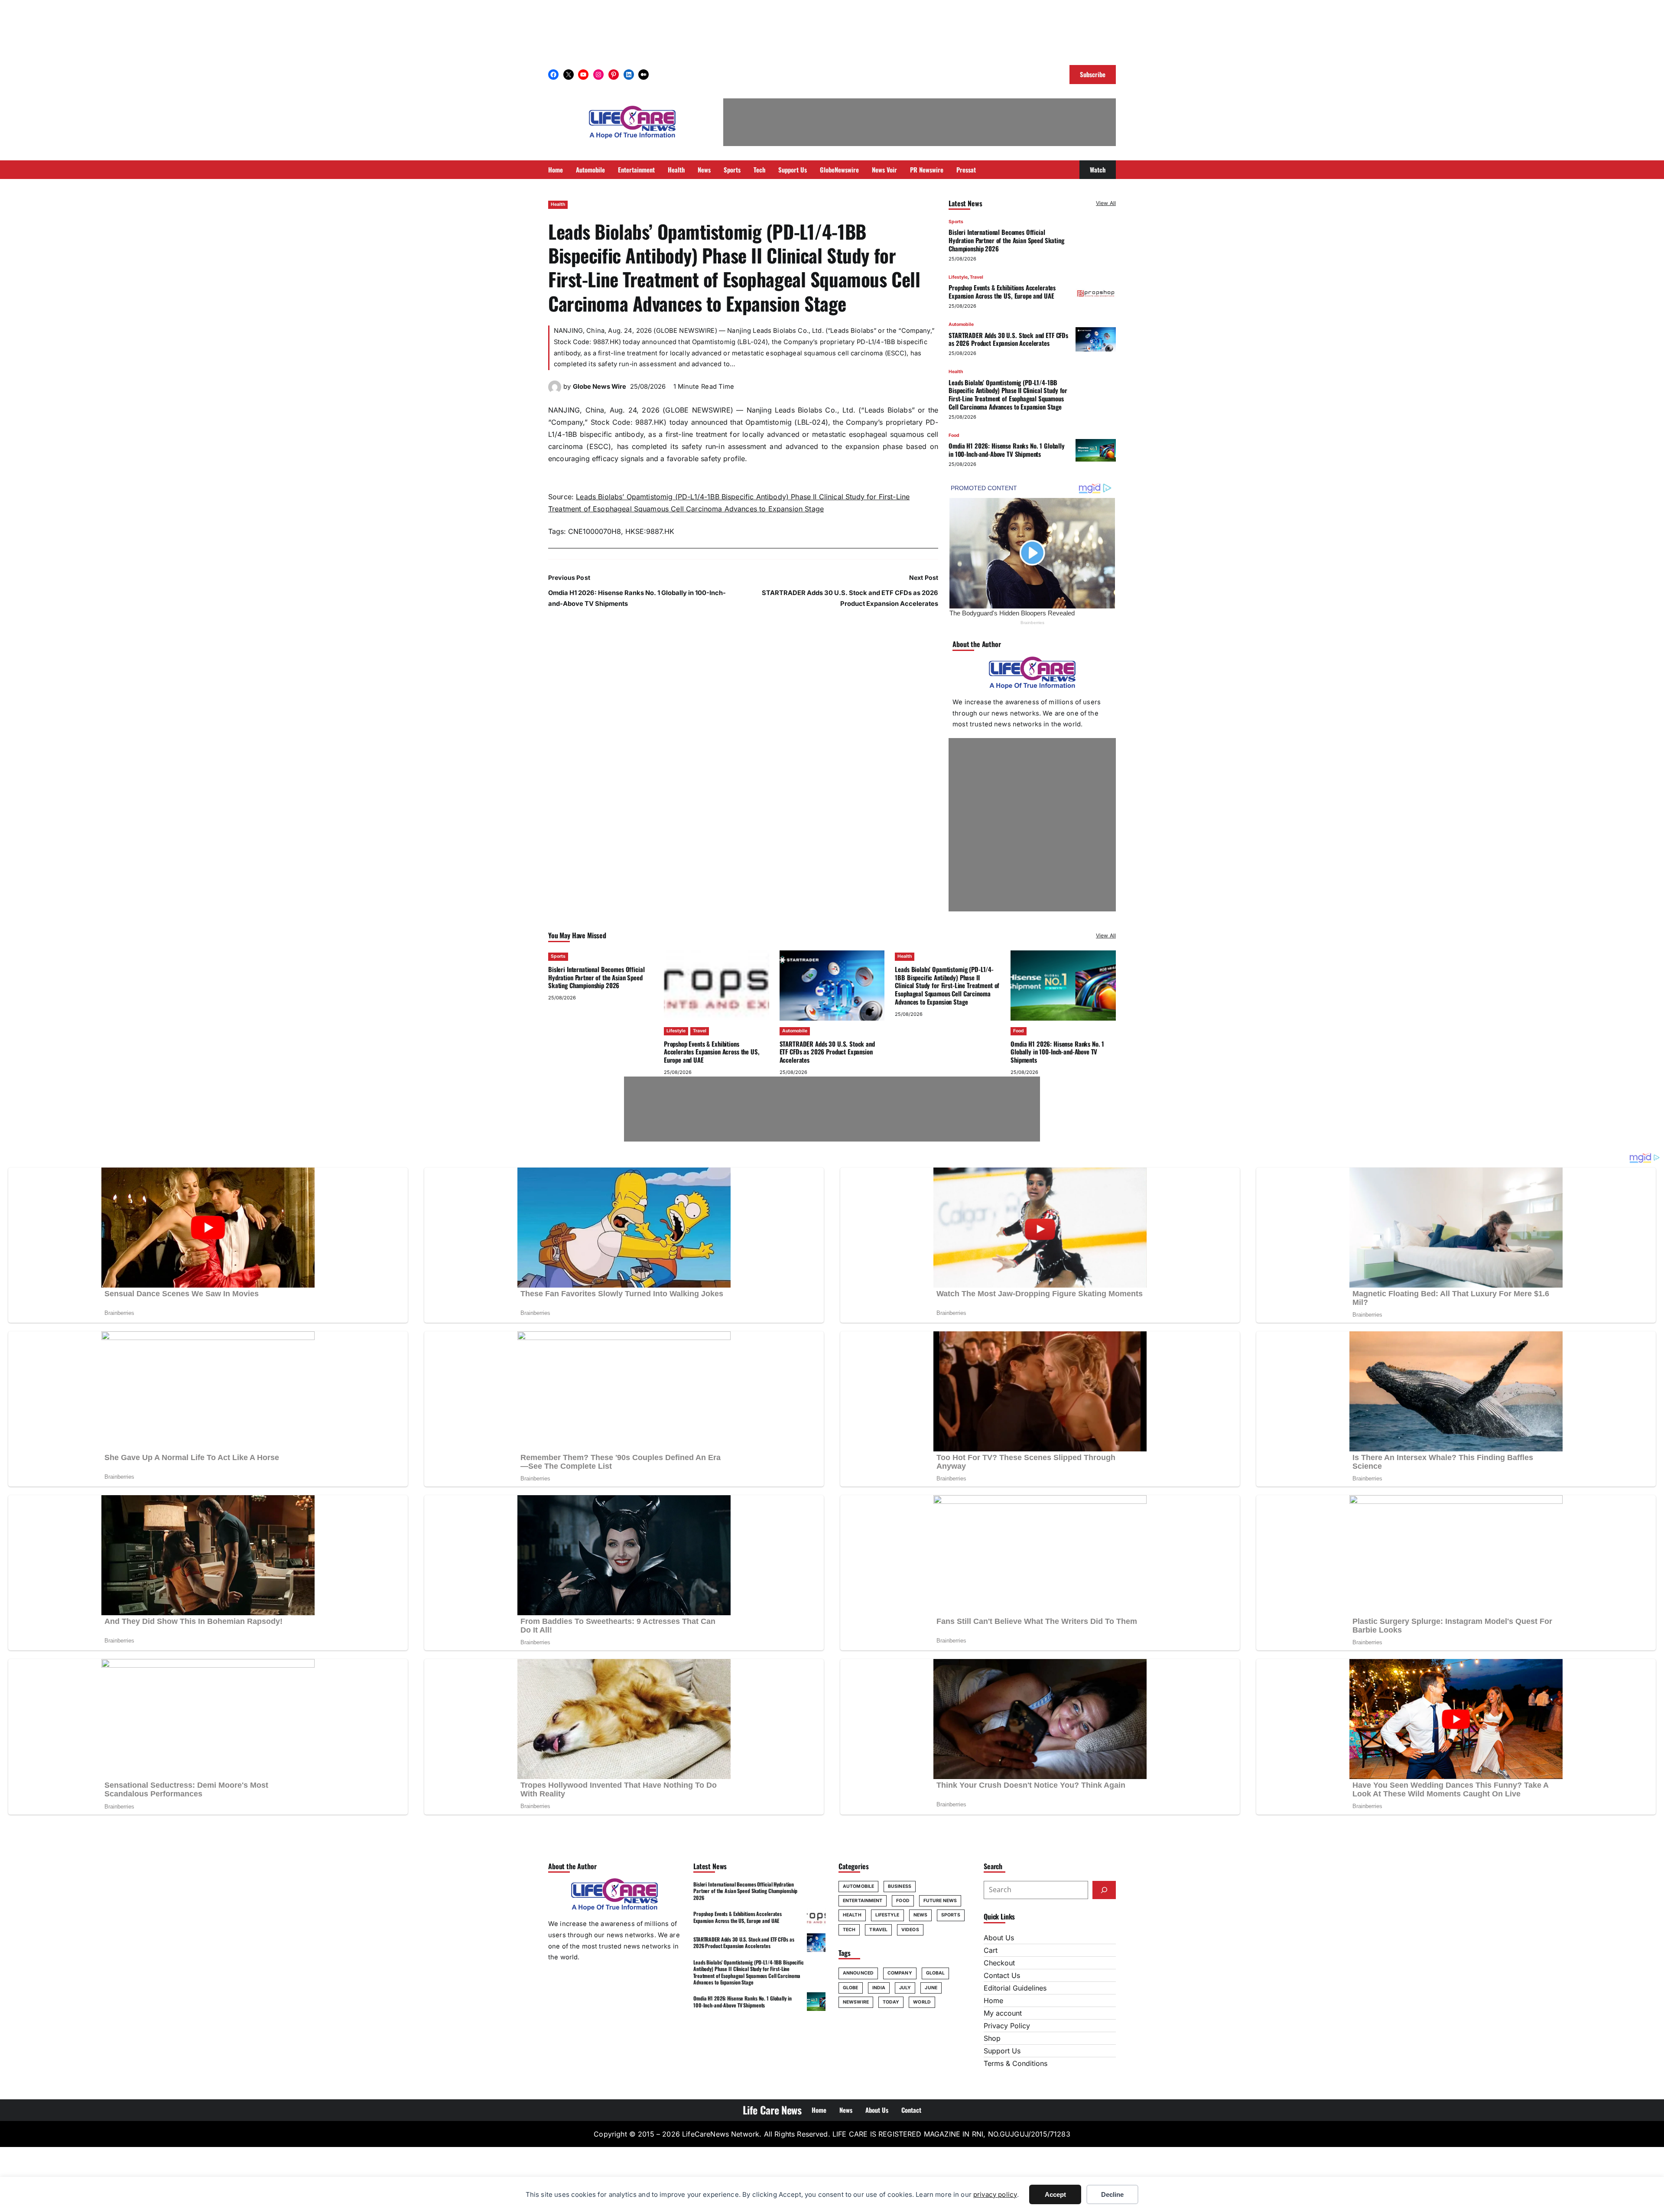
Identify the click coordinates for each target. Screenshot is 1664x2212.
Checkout (999, 1963)
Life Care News (772, 2110)
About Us (999, 1938)
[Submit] (1104, 1890)
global (936, 1973)
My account (1003, 2013)
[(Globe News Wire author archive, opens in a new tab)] (555, 391)
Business (900, 1886)
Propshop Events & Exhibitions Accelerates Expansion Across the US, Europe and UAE (1002, 291)
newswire (856, 2002)
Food (954, 435)
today (891, 2002)
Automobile (961, 324)
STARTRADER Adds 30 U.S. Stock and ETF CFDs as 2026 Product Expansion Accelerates (1008, 339)
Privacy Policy (1007, 2026)
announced (858, 1973)
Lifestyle (958, 277)
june (931, 1988)
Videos (910, 1930)
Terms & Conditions (1016, 2063)
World (922, 2002)
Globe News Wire (600, 387)
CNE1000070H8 (595, 531)
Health (558, 204)
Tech (849, 1930)
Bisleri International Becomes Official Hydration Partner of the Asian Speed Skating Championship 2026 (1006, 240)
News (920, 1915)
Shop (992, 2038)
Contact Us (1002, 1975)
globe (851, 1988)
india (879, 1988)
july (905, 1988)
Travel (977, 277)
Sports (956, 222)
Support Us (1002, 2051)
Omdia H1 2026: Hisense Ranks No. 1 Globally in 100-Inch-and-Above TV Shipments (1007, 450)
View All (1106, 203)
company (900, 1973)
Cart (991, 1950)
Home (993, 2001)
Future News (940, 1901)
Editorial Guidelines (1015, 1988)
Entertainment (863, 1901)
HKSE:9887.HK (650, 531)
